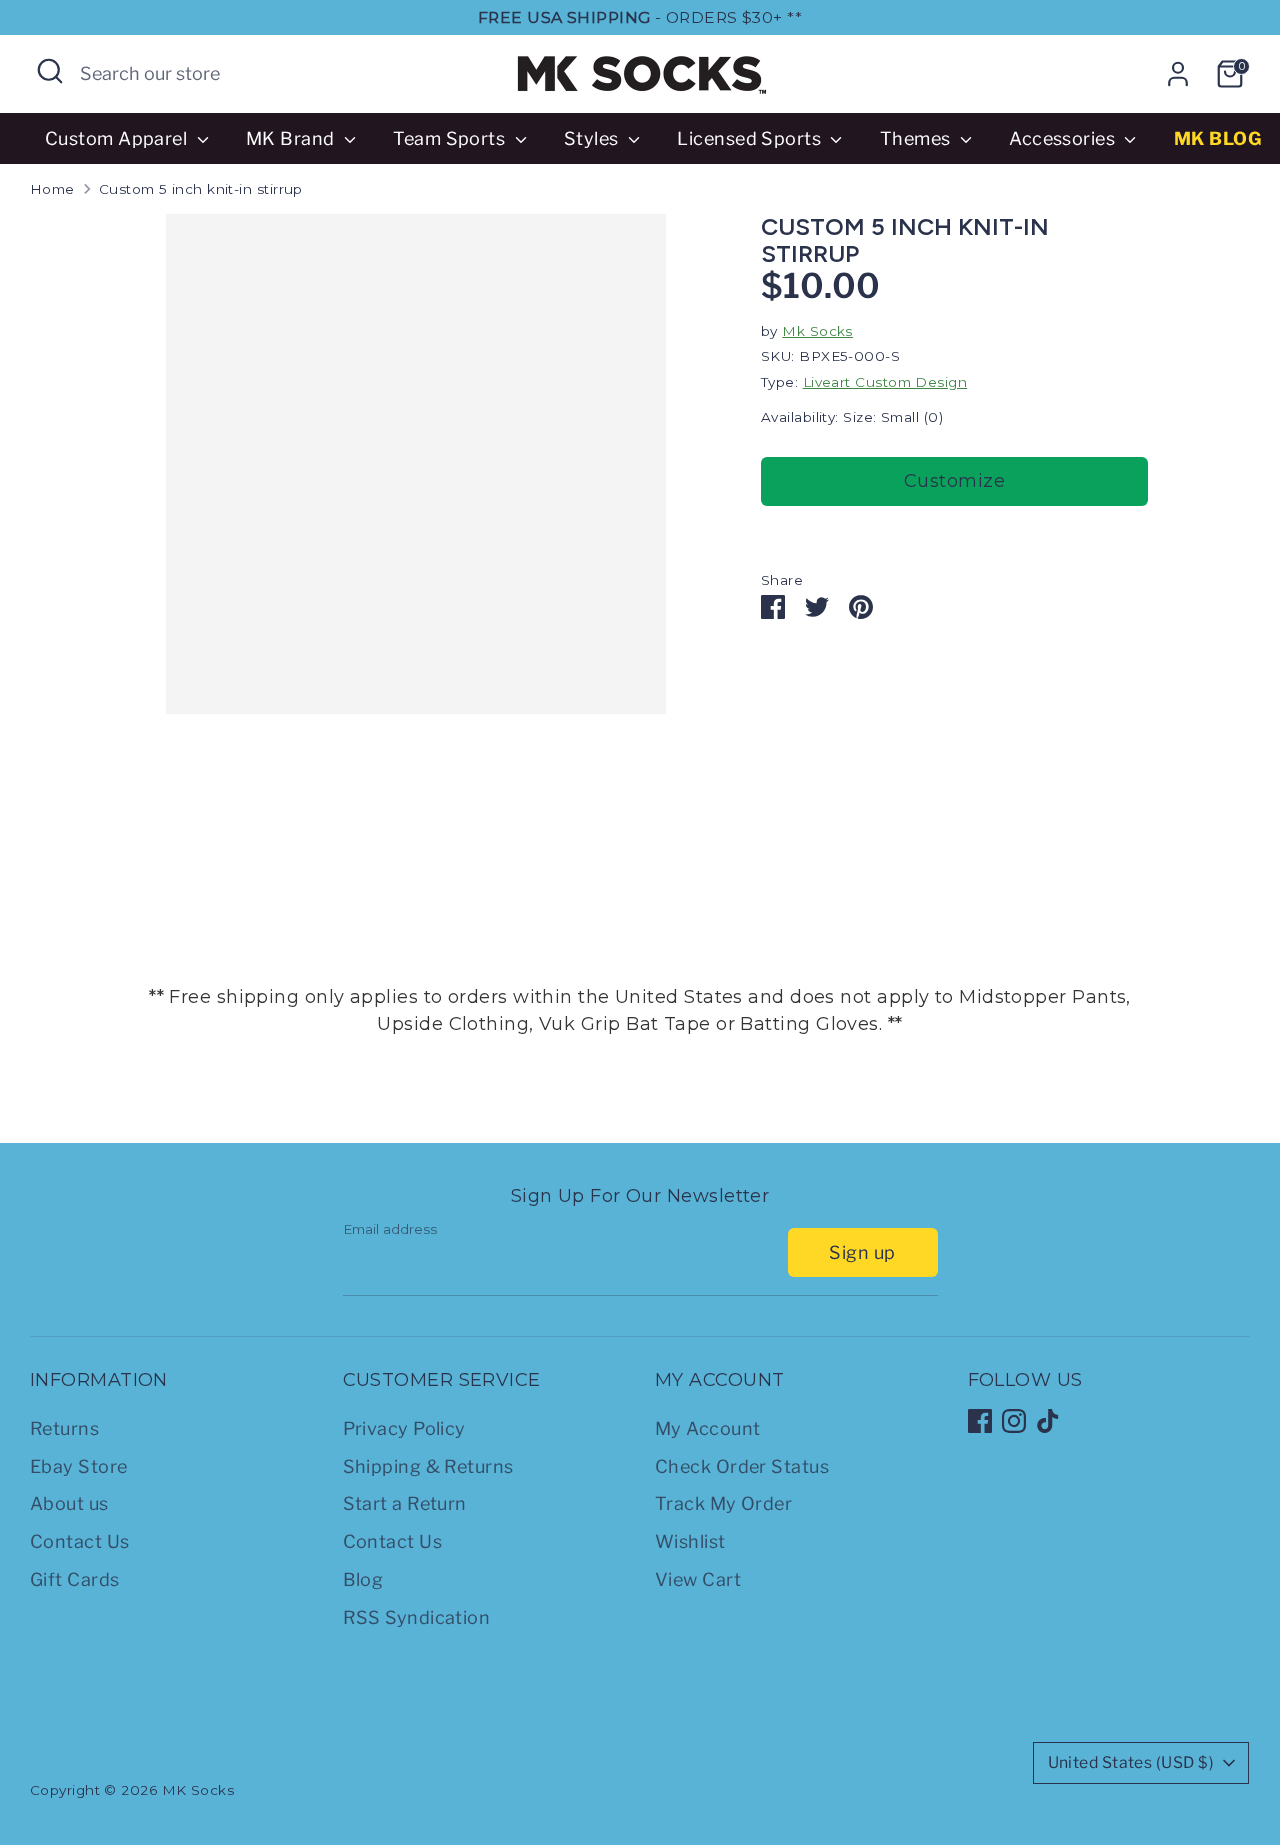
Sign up (862, 1252)
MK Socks (198, 1790)
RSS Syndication (417, 1617)
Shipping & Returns (428, 1466)
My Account (708, 1428)
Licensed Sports (751, 138)
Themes (917, 138)
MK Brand (292, 138)
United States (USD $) (1131, 1762)
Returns (64, 1428)
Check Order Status (742, 1466)
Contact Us (80, 1541)
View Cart (698, 1579)
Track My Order (723, 1503)
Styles (593, 138)
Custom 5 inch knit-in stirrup (201, 189)
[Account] (1178, 74)
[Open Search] (50, 71)
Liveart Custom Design (885, 382)
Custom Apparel (118, 138)
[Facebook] (980, 1421)
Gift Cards (75, 1579)
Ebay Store (79, 1466)
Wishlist (690, 1541)
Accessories (1064, 138)
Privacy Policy (404, 1428)
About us (69, 1503)
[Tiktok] (1048, 1421)
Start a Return (405, 1503)
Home (52, 189)
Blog (363, 1579)
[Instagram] (1014, 1421)
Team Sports (451, 138)
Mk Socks (817, 331)
